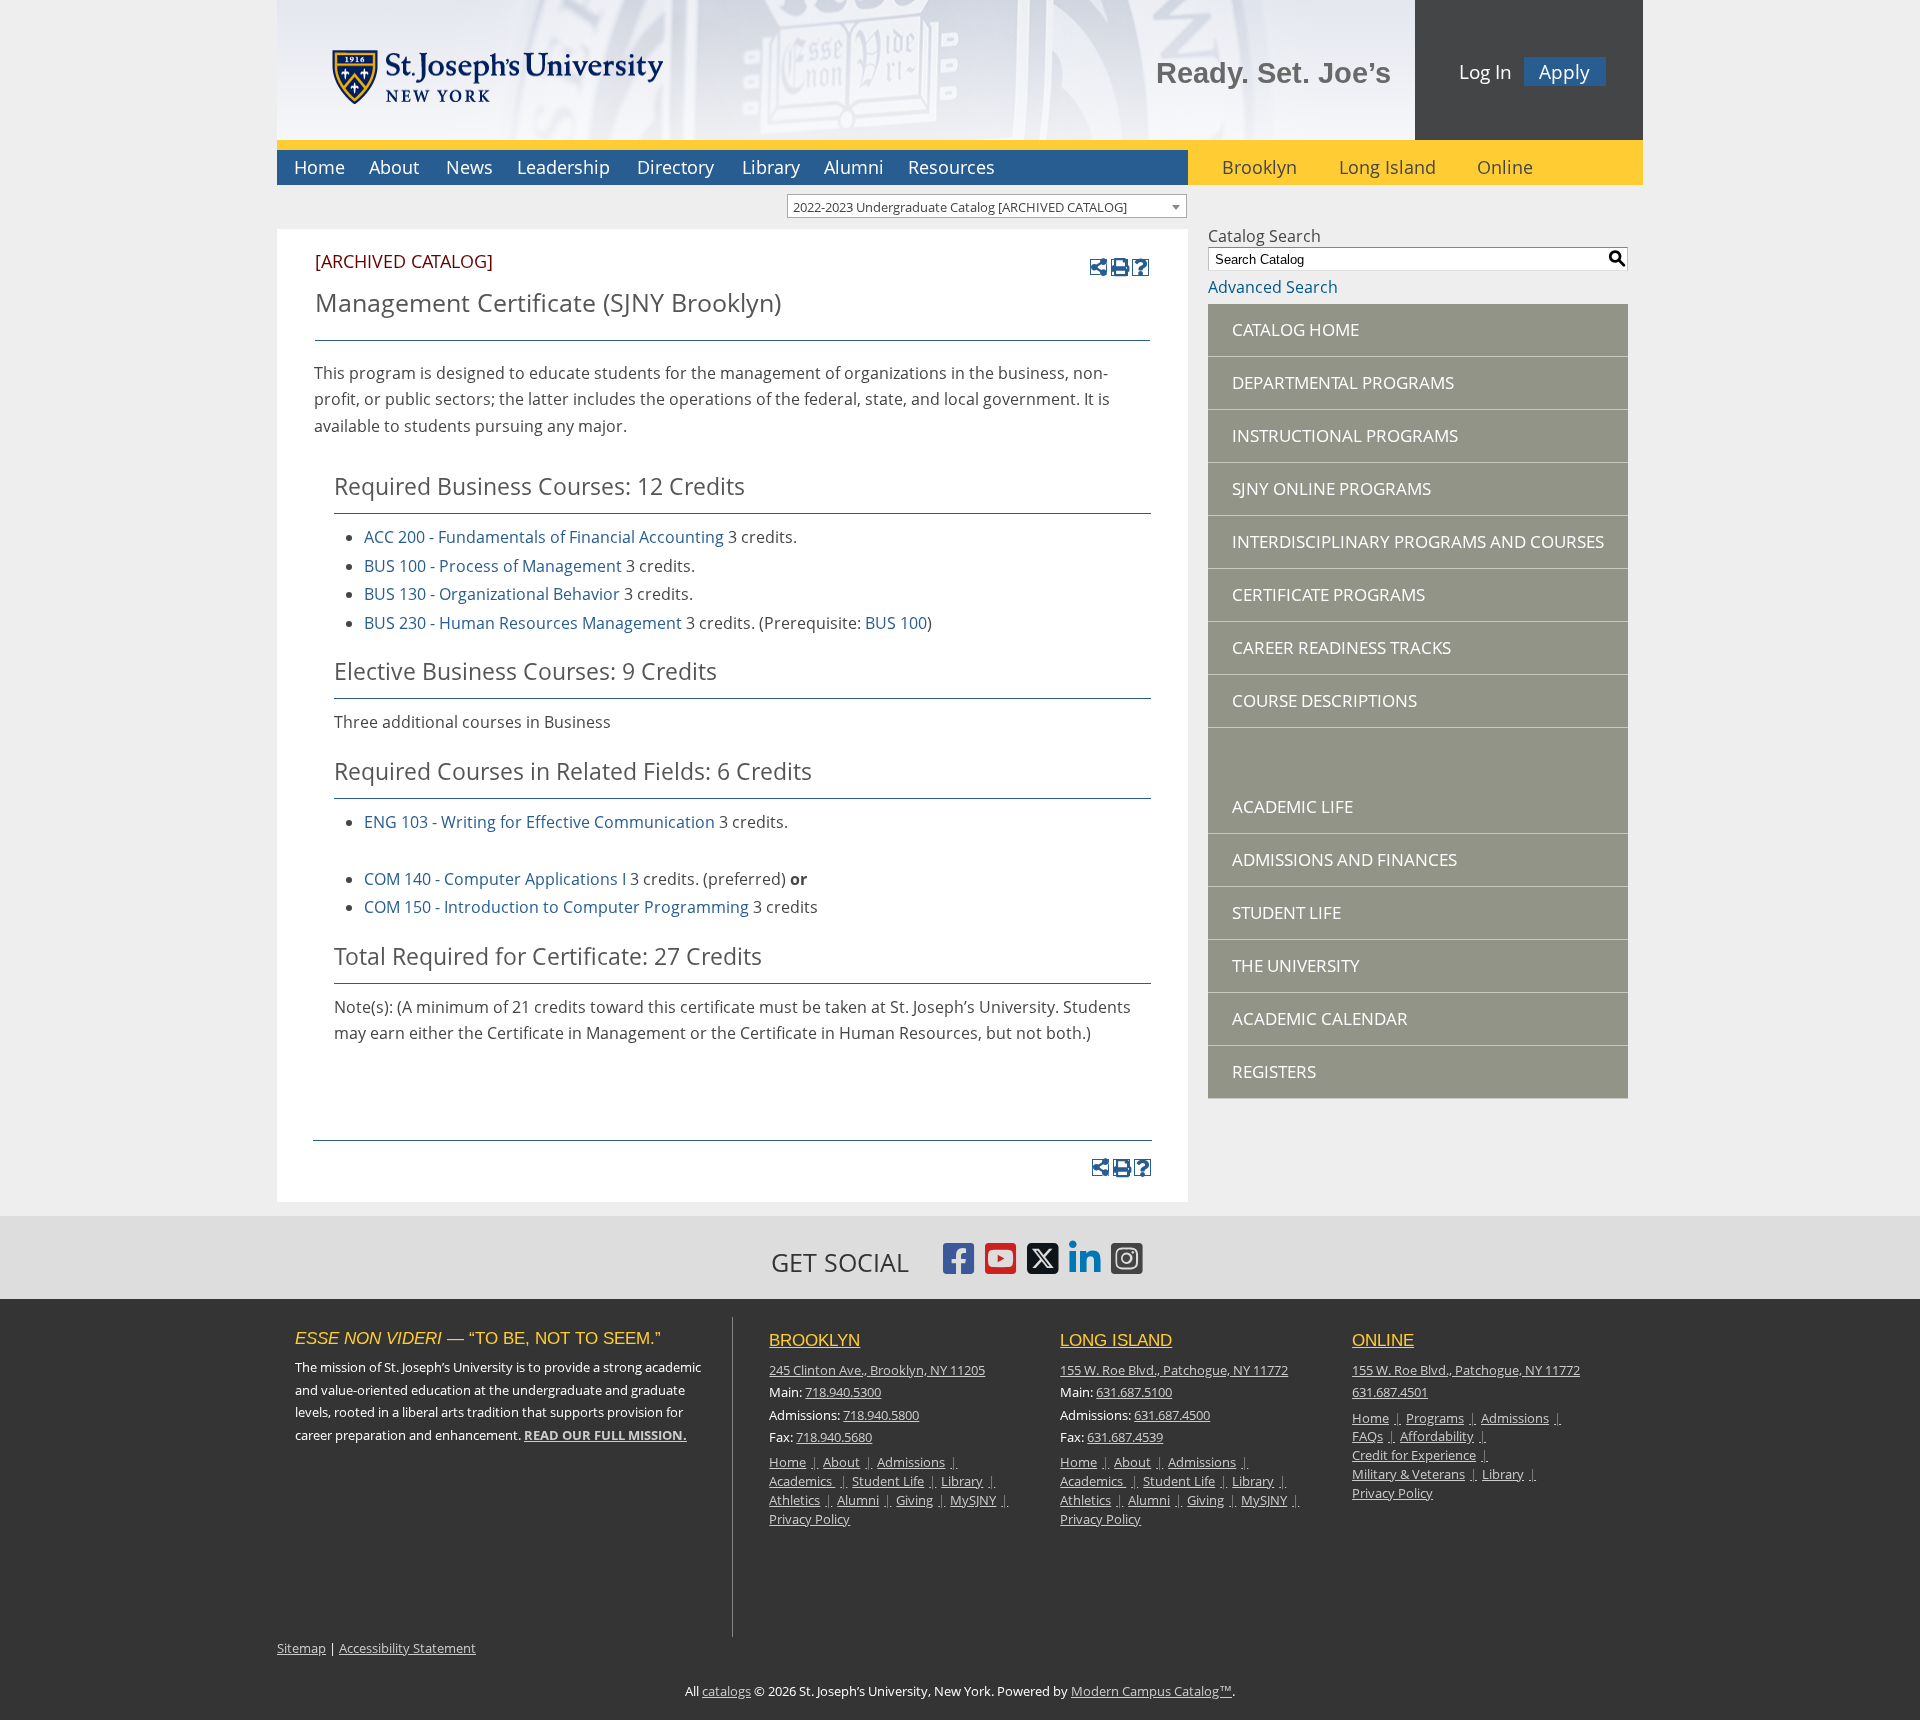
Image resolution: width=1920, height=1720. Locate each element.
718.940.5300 (843, 1392)
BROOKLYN (814, 1340)
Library (771, 167)
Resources (951, 167)
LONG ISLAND (1116, 1340)
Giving (914, 1500)
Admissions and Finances (1344, 859)
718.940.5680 (834, 1437)
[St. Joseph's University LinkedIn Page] (1085, 1266)
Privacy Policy (809, 1519)
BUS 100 (896, 623)
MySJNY (973, 1500)
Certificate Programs (1328, 594)
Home (319, 167)
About (394, 167)
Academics (802, 1481)
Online (1505, 167)
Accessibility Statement (407, 1648)
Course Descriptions (1324, 700)
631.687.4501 (1390, 1392)
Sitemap (301, 1648)
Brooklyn (1259, 167)
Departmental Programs (1343, 382)
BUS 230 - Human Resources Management (523, 623)
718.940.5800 (881, 1415)
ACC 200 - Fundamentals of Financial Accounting (544, 537)
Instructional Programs (1345, 435)
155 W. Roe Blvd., (1174, 1370)
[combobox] (987, 206)
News (469, 167)
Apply (1564, 71)
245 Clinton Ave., (877, 1370)
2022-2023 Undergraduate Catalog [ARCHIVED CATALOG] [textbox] (960, 207)
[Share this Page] (1098, 267)
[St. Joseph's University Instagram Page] (1127, 1266)
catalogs (726, 1691)
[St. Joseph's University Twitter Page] (1043, 1266)
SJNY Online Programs (1331, 488)
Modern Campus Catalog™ (1151, 1691)
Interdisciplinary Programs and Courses (1418, 541)
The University (1296, 965)
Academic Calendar (1320, 1018)
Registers (1274, 1071)
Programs (1435, 1418)
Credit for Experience (1414, 1455)
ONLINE (1383, 1340)
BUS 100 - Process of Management (493, 566)
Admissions (911, 1462)
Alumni (854, 167)
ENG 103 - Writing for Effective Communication (539, 822)
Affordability (1437, 1436)
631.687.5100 (1134, 1392)
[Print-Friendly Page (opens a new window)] (1119, 267)
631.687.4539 (1125, 1437)
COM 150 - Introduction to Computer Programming (556, 907)
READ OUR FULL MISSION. (605, 1435)
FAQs (1367, 1436)
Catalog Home (1295, 329)
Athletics (794, 1500)
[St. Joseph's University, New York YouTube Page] (1001, 1266)
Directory (675, 167)
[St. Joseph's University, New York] (497, 73)
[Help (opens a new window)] (1140, 267)
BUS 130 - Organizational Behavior (492, 594)
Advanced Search (1273, 287)
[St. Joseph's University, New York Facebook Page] (959, 1266)
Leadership (563, 167)
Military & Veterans (1408, 1474)
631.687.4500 (1172, 1415)
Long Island (1387, 167)
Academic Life (1292, 806)
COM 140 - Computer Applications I (495, 879)
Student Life (1286, 912)
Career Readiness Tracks (1341, 647)
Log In (1485, 71)
